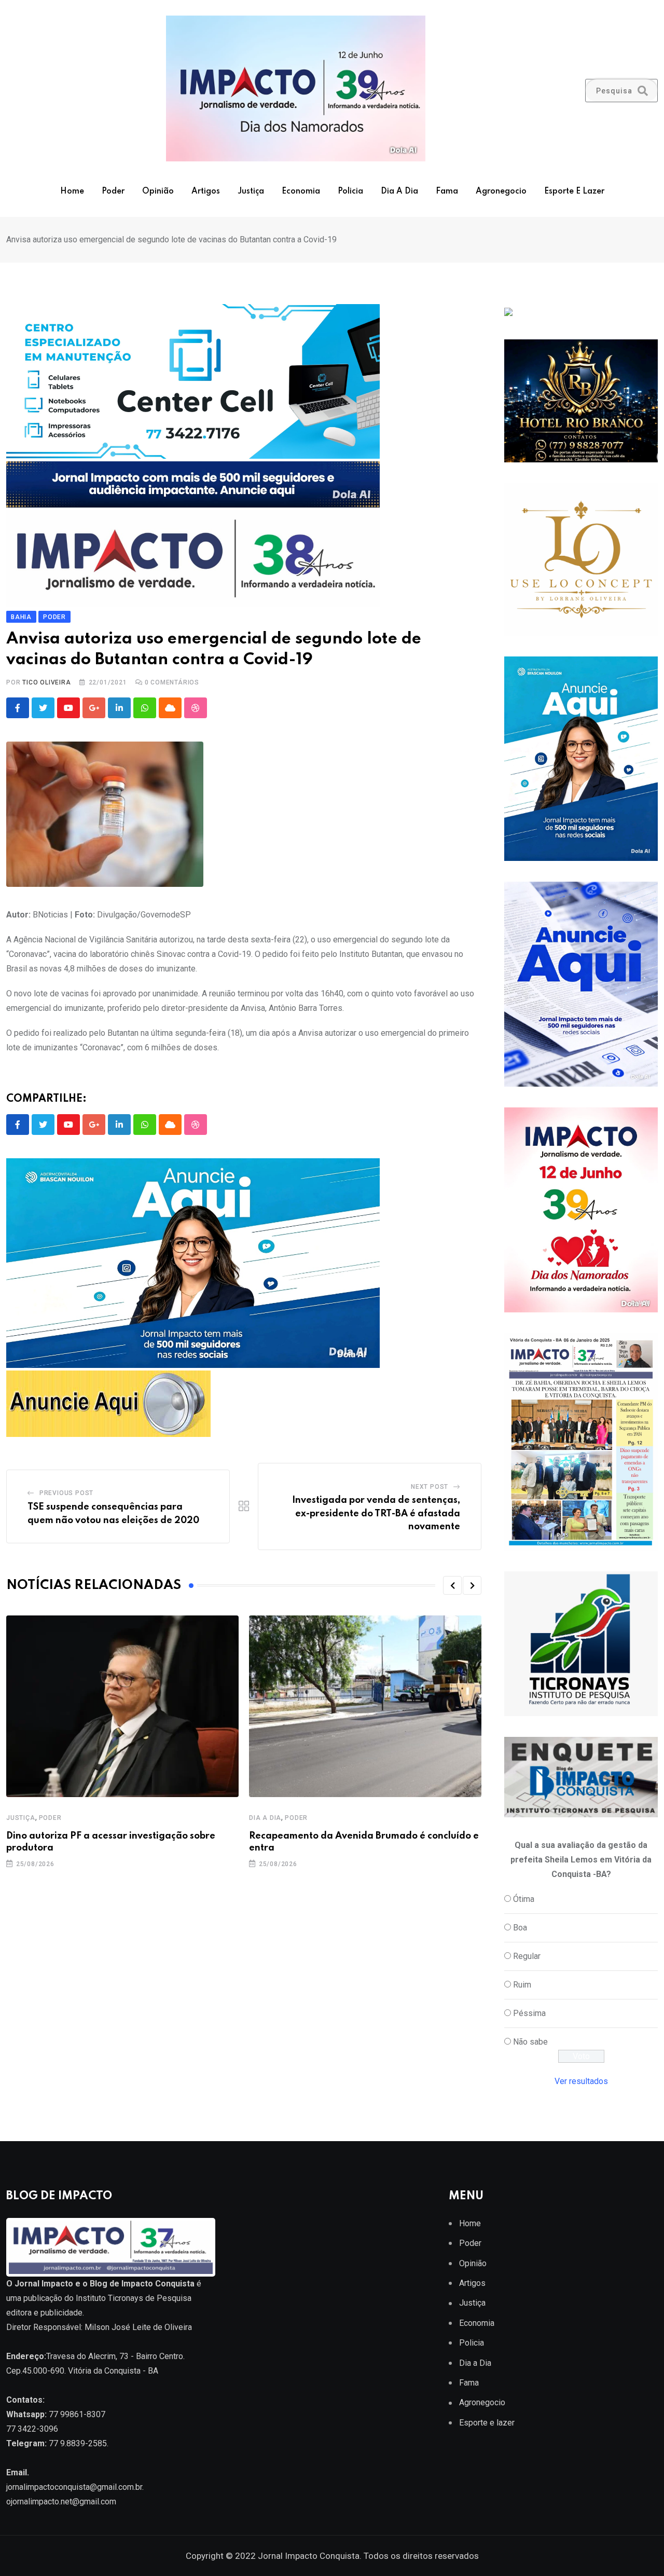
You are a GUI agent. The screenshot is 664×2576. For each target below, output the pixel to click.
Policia (350, 191)
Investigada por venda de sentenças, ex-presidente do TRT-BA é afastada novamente (376, 1513)
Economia (301, 191)
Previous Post (66, 1493)
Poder (113, 191)
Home (72, 191)
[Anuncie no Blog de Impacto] (581, 1644)
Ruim (522, 1985)
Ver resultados (581, 2081)
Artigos (206, 191)
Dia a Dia (399, 191)
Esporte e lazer (574, 191)
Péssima (529, 2013)
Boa (520, 1928)
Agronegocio (501, 191)
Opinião (158, 191)
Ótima (524, 1899)
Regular (527, 1956)
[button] (452, 1585)
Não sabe (530, 2042)
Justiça (251, 191)
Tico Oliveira (46, 682)
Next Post (430, 1487)
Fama (447, 191)
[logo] (111, 2247)
